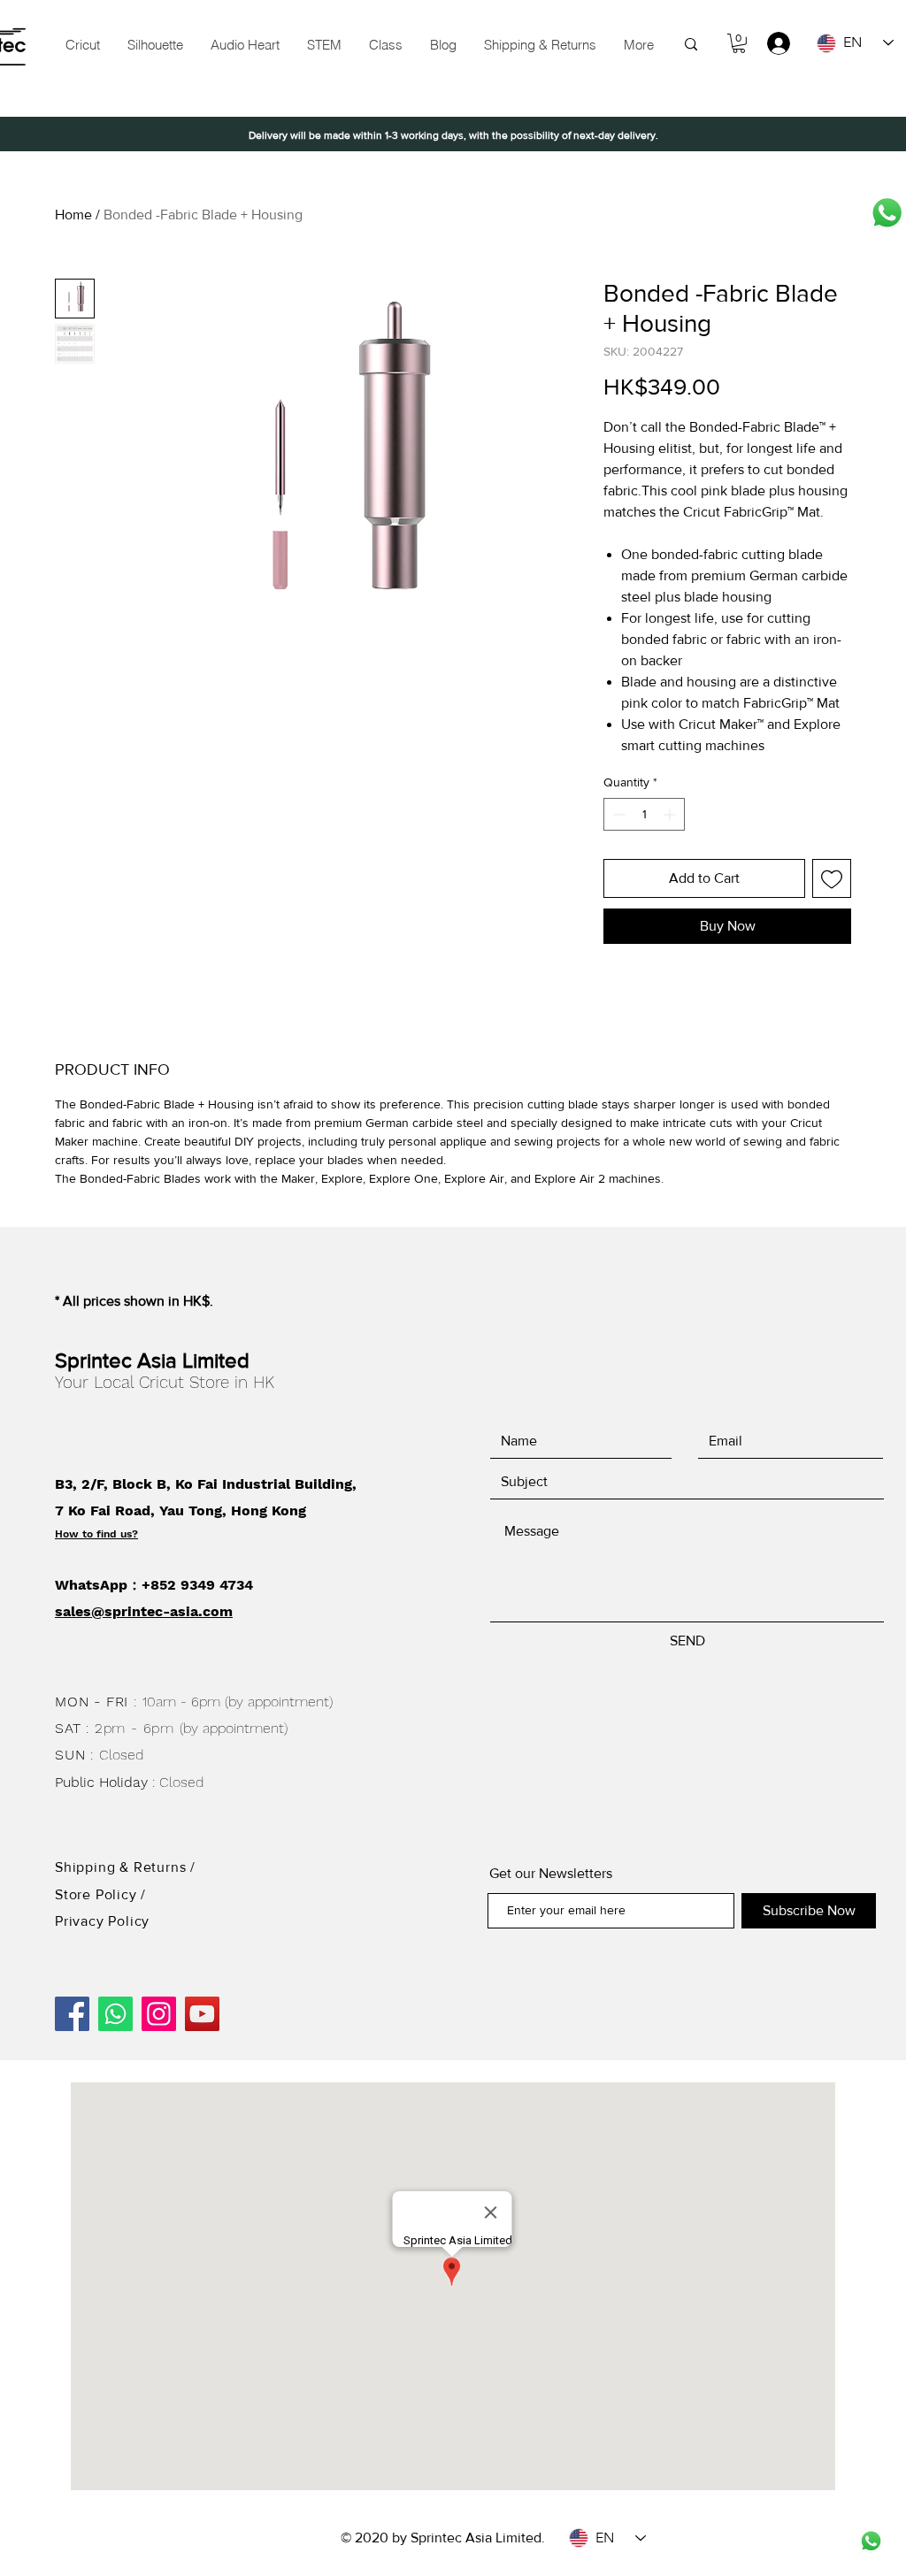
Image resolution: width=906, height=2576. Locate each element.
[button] (324, 45)
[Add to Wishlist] (832, 878)
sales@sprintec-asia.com (144, 1611)
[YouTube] (202, 2014)
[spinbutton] (644, 814)
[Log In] (770, 43)
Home (73, 215)
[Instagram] (159, 2014)
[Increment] (671, 814)
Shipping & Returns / (125, 1867)
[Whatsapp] (887, 213)
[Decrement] (617, 814)
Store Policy (98, 1894)
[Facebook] (72, 2014)
